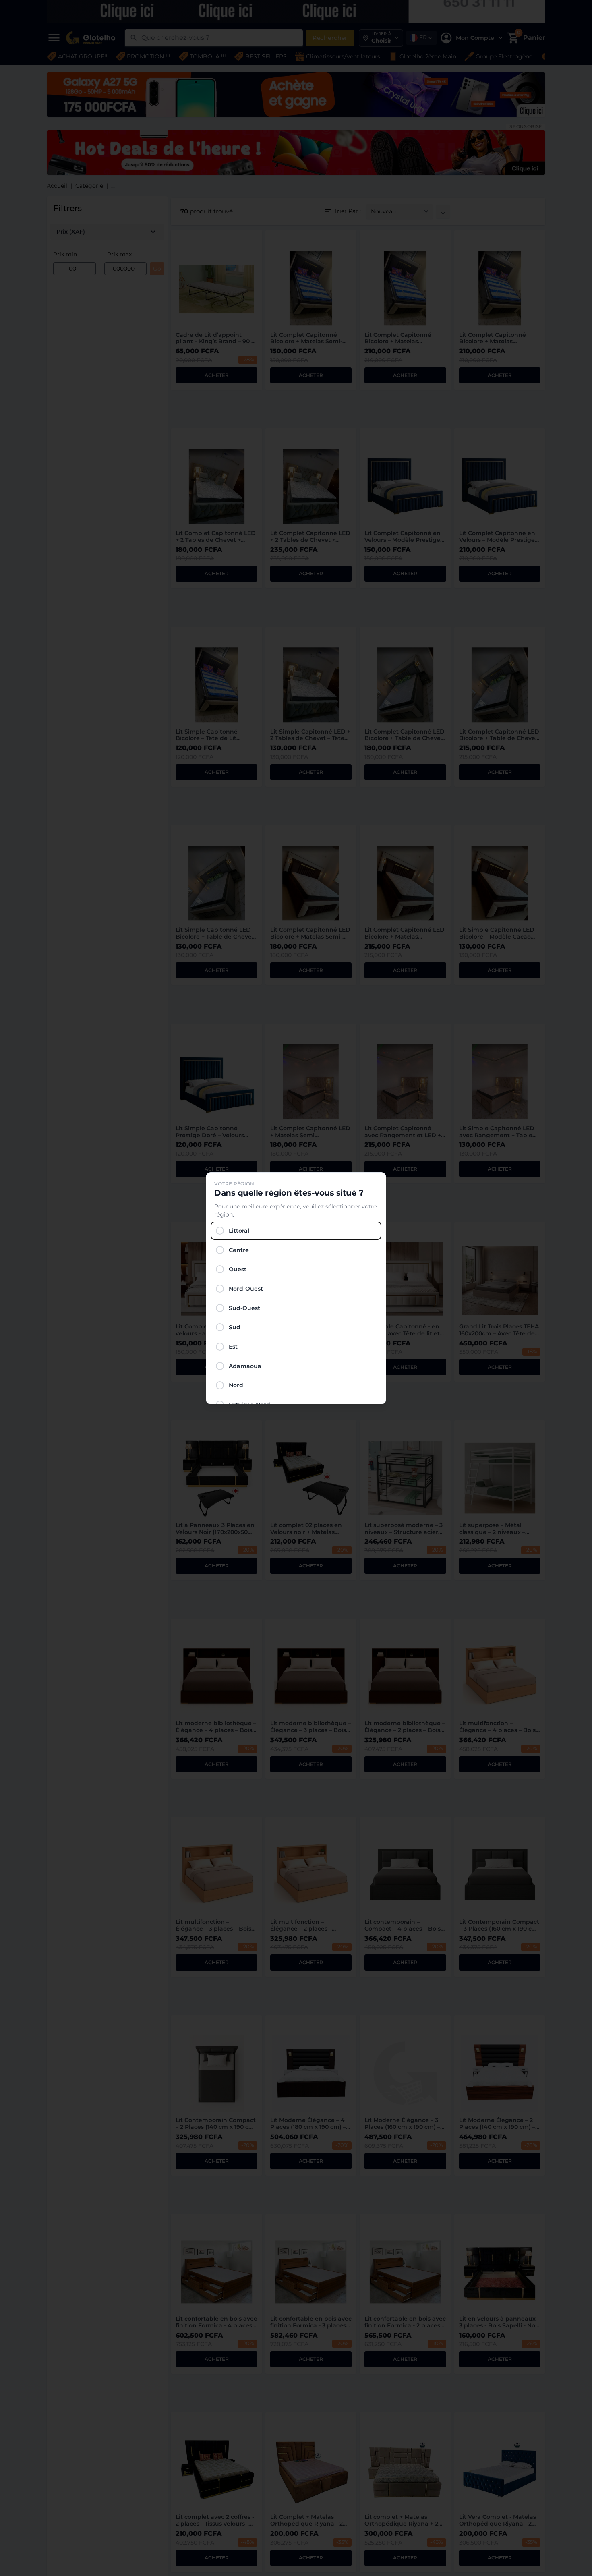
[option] (296, 1231)
